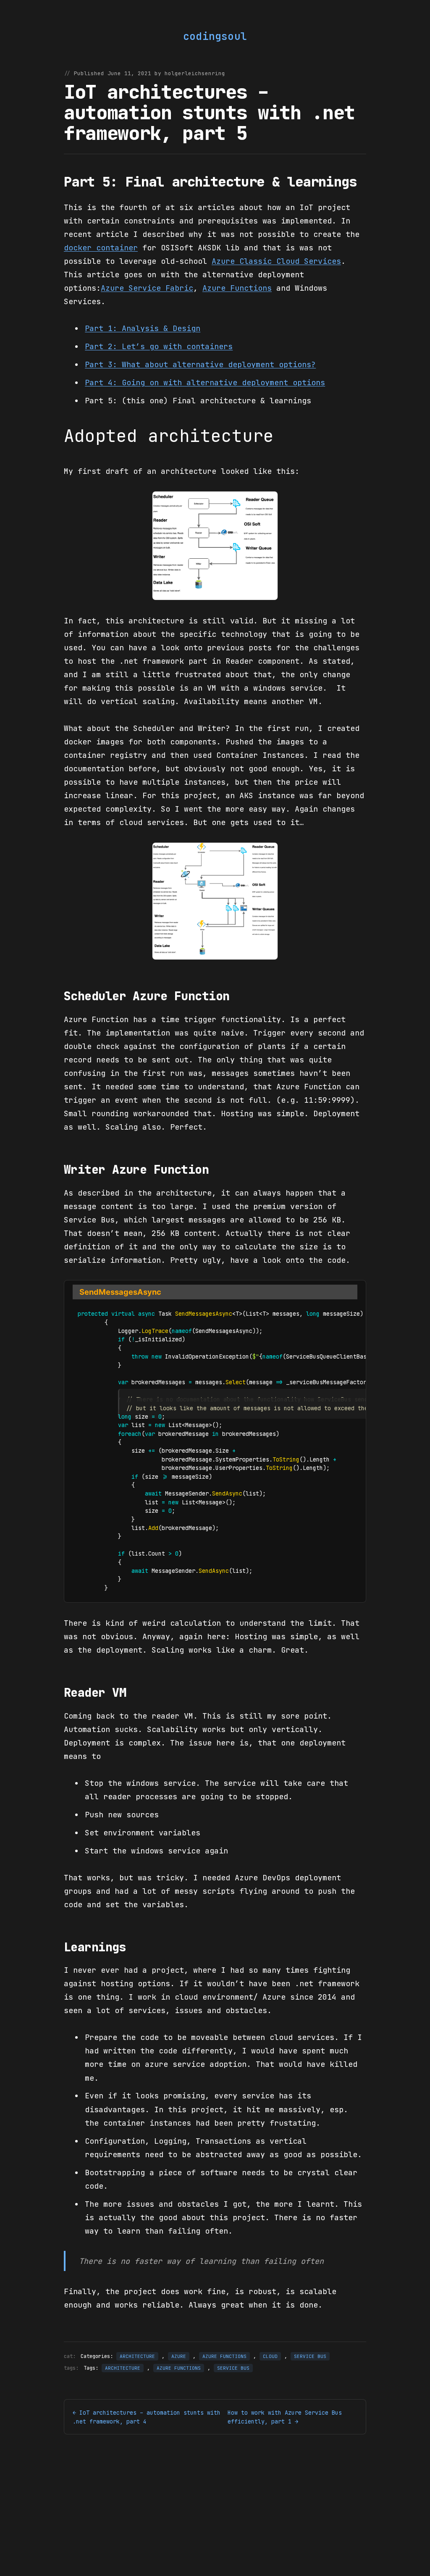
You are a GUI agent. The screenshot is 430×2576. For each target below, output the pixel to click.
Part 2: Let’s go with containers (159, 346)
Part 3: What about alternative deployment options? (200, 364)
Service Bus (310, 2356)
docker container (101, 247)
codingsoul (215, 36)
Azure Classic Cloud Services (276, 261)
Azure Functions (237, 288)
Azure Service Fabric (147, 288)
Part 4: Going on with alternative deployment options (205, 382)
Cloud (270, 2356)
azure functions (179, 2368)
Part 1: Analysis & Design (143, 328)
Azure (179, 2356)
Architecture (137, 2356)
